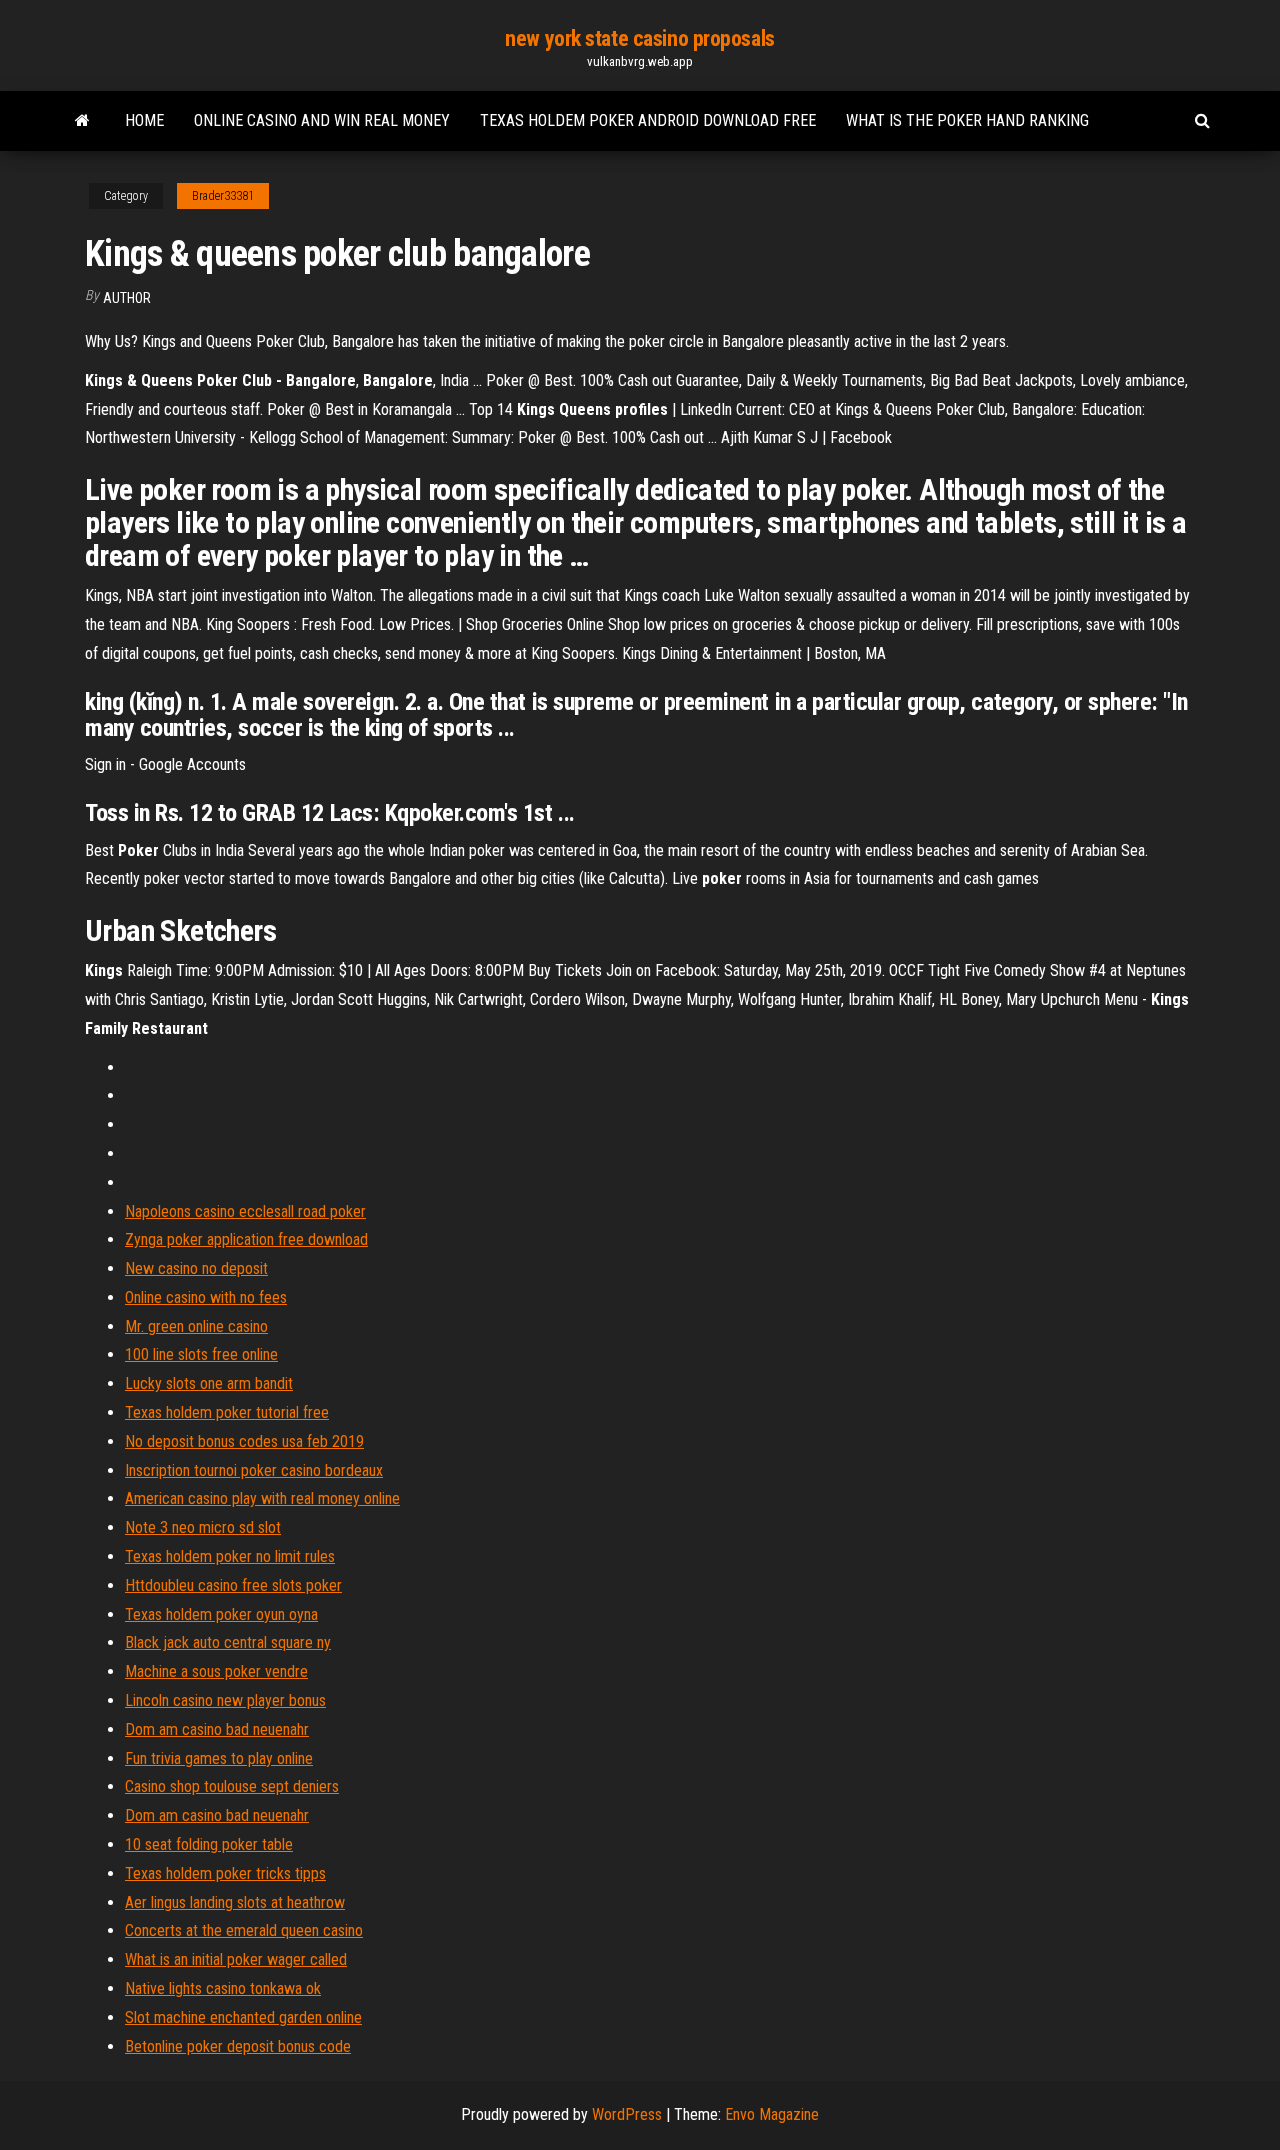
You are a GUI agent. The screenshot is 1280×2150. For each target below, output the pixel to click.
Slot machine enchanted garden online (243, 2017)
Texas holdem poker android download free (648, 120)
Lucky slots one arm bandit (209, 1383)
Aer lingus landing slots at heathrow (235, 1902)
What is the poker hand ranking (967, 120)
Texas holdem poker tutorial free (227, 1412)
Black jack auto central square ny (228, 1642)
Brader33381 (223, 196)
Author (127, 298)
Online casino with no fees (206, 1297)
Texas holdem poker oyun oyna (221, 1614)
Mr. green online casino (196, 1326)
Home (144, 120)
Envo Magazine (772, 2114)
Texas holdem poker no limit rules (230, 1556)
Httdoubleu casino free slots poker (233, 1585)
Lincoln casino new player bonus (225, 1700)
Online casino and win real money (322, 120)
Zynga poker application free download (246, 1239)
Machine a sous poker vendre (216, 1671)
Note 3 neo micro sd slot (203, 1527)
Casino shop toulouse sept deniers (232, 1786)
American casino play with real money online (262, 1498)
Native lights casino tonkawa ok (223, 1988)
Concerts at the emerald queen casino (244, 1930)
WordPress (627, 2114)
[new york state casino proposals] (82, 121)
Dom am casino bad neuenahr (217, 1729)
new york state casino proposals (639, 38)
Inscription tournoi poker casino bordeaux (254, 1470)
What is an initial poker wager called (236, 1959)
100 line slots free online (201, 1354)
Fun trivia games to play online (219, 1758)
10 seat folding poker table (209, 1844)
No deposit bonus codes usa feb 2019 (244, 1441)
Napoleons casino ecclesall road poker (245, 1211)
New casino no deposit (196, 1268)
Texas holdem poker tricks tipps (225, 1873)
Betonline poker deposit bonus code (238, 2046)
